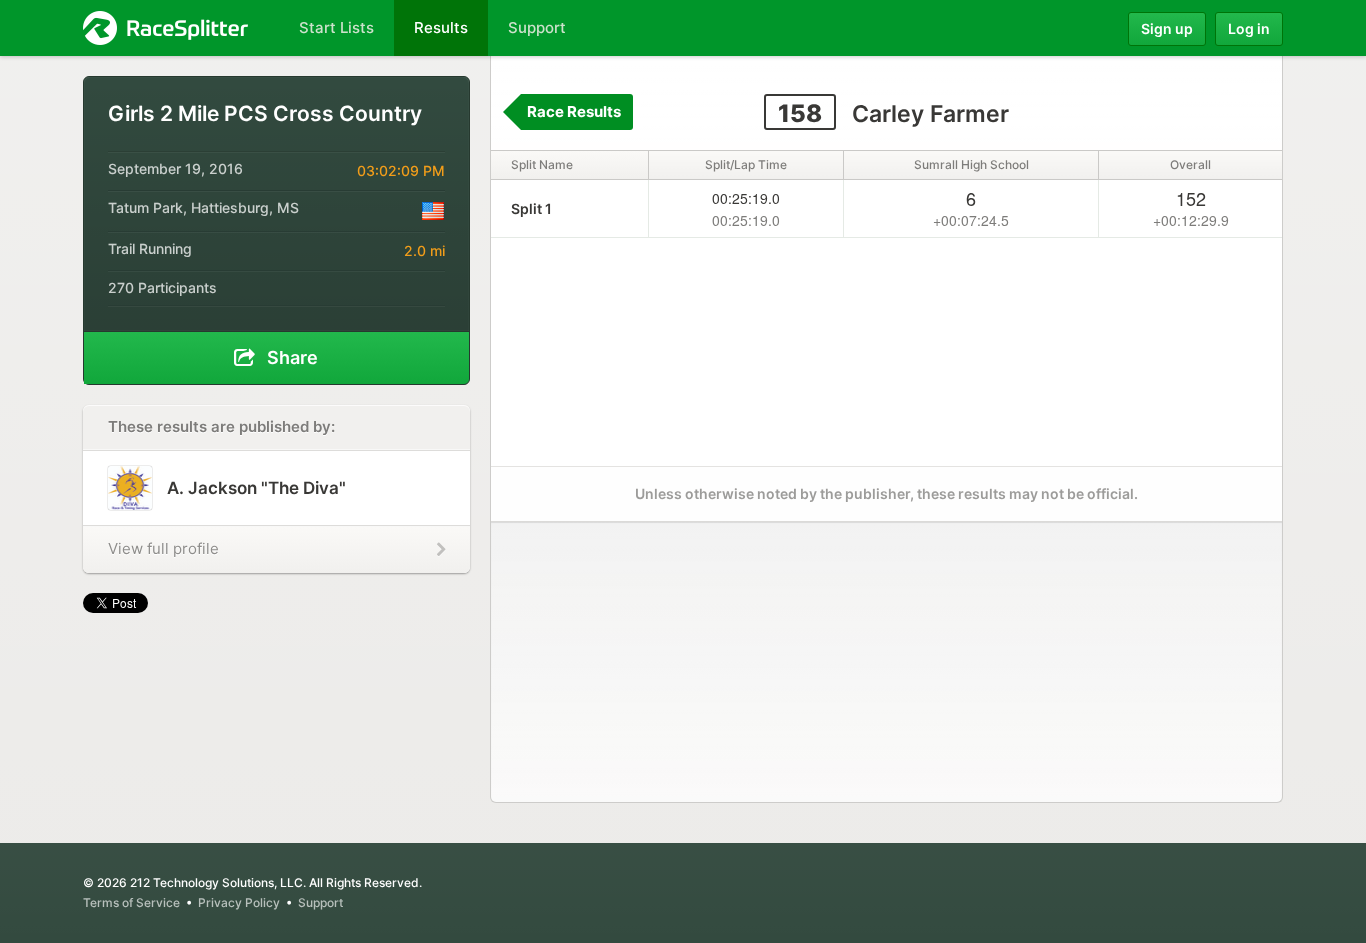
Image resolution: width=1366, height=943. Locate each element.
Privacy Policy (239, 902)
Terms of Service (131, 902)
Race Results (574, 111)
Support (320, 902)
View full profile (163, 548)
